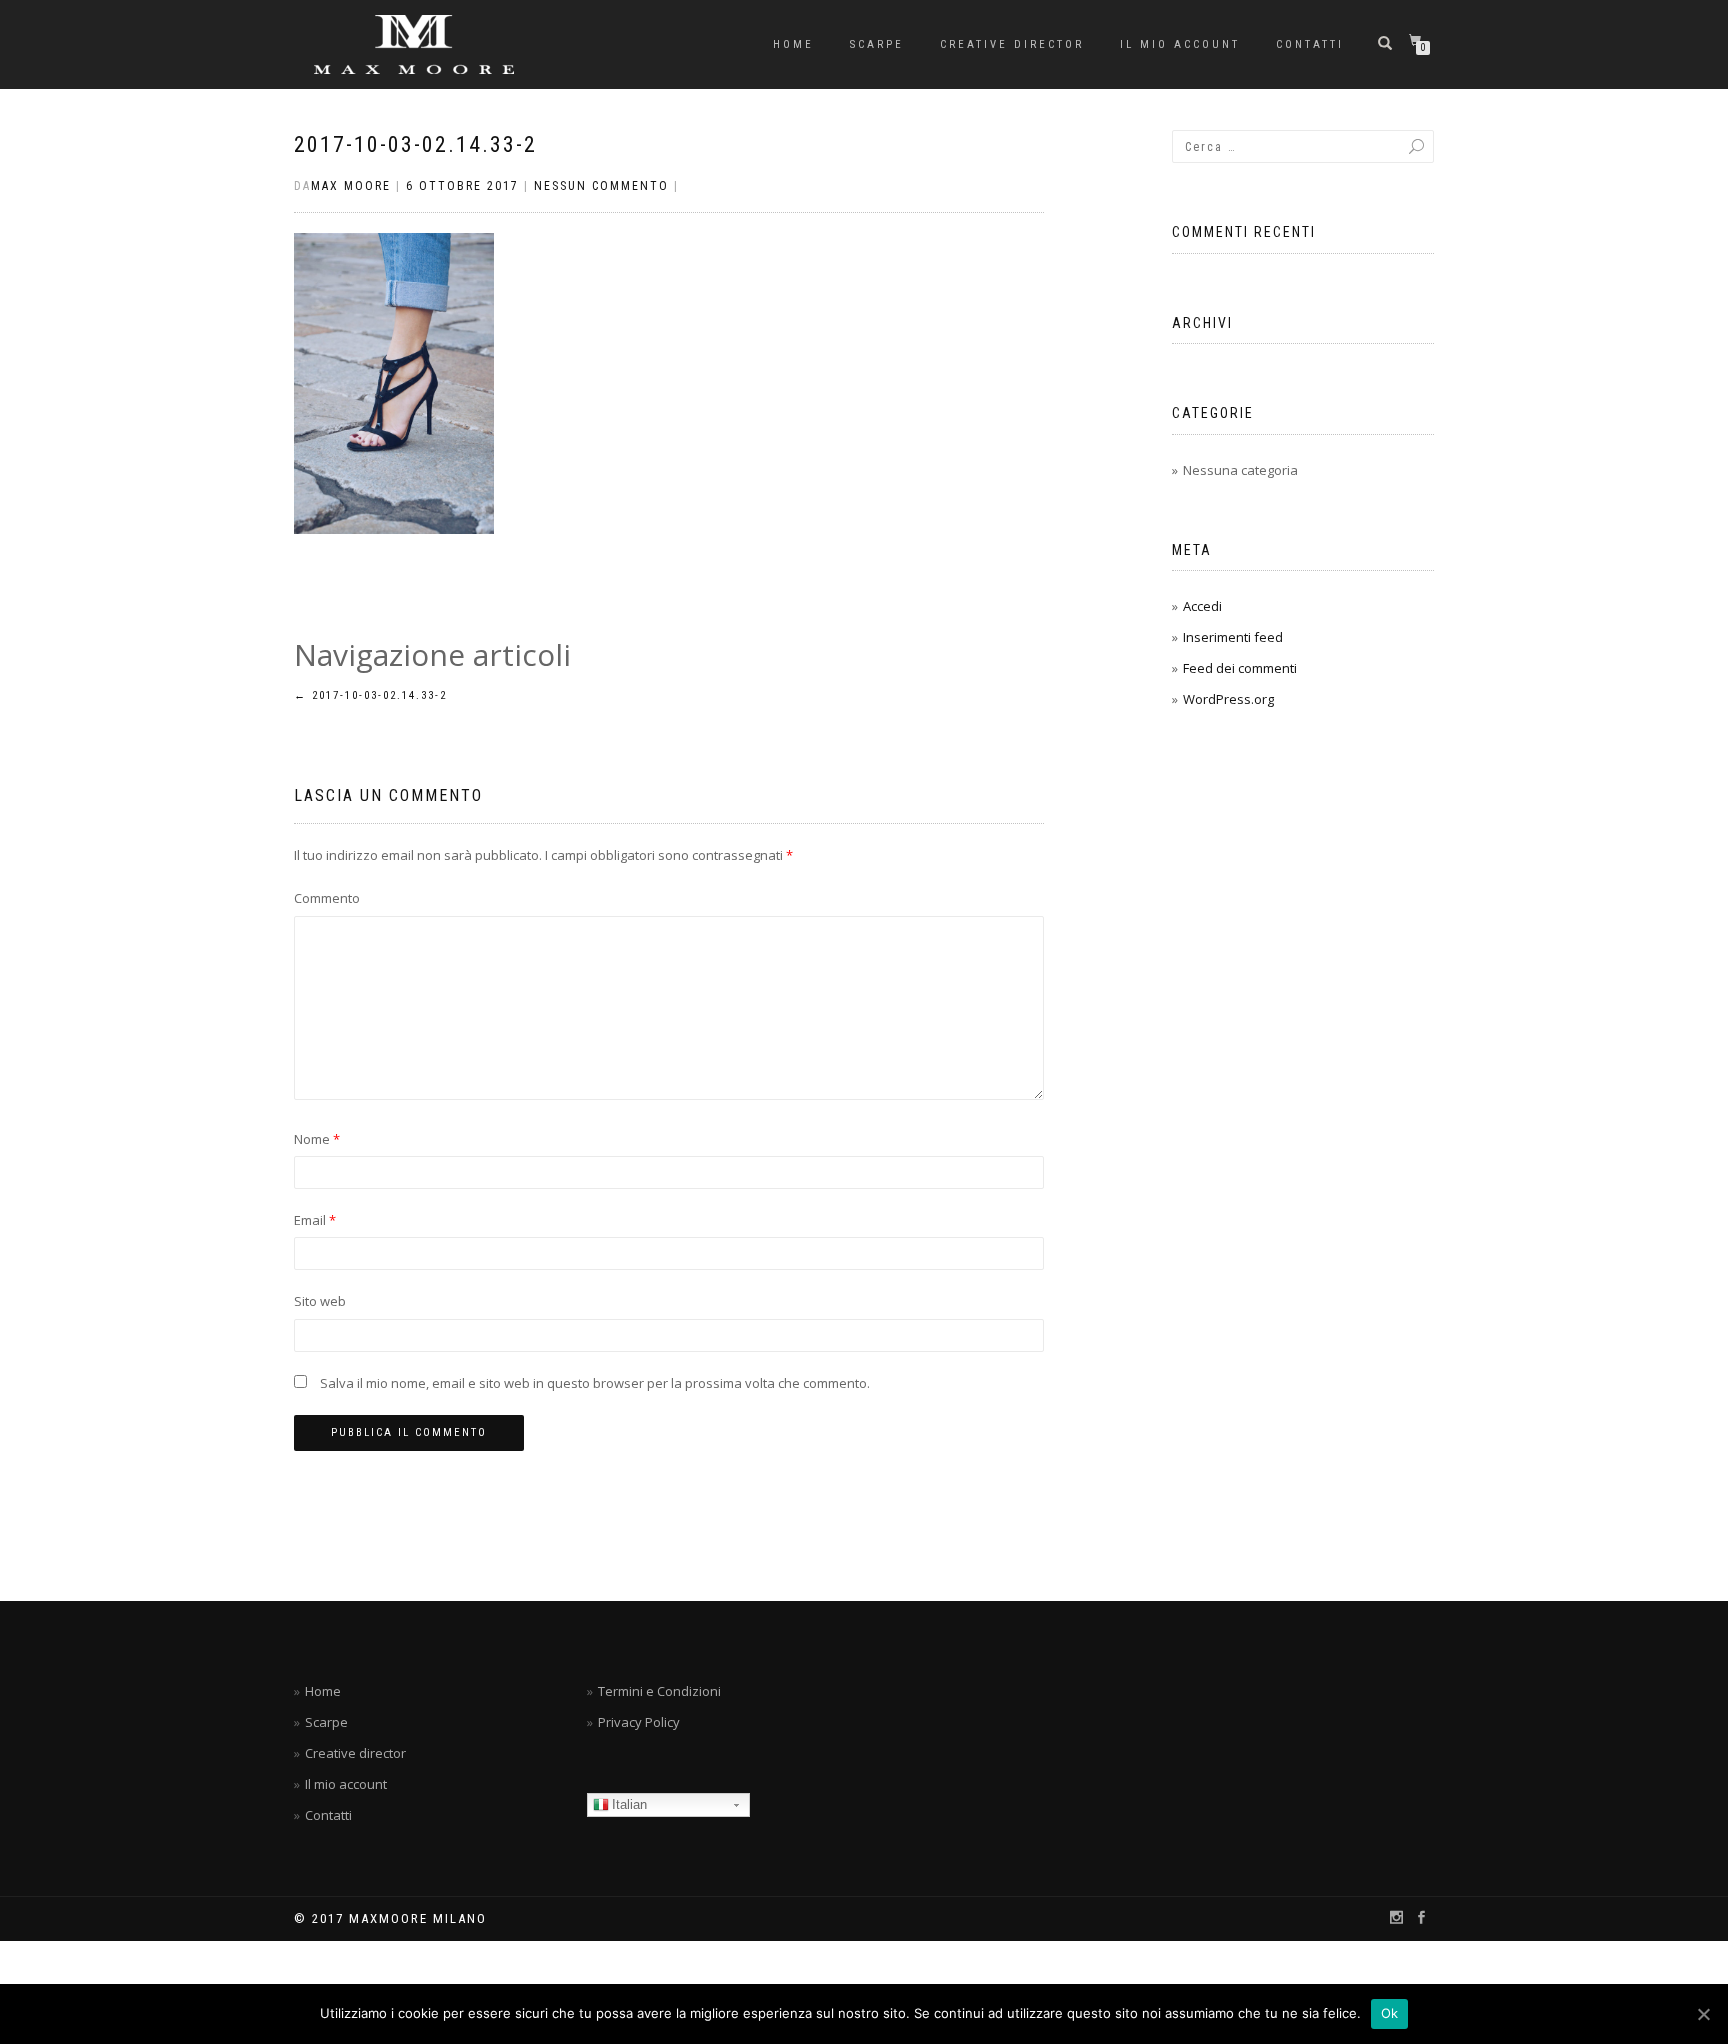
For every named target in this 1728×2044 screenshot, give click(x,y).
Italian (629, 1804)
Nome (317, 1139)
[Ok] (1703, 2014)
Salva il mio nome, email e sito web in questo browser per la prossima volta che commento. (595, 1383)
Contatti (1310, 44)
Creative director (1012, 44)
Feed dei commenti (1240, 668)
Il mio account (1180, 44)
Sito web (320, 1301)
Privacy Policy (639, 1722)
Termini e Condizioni (659, 1691)
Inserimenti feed (1233, 637)
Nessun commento (601, 186)
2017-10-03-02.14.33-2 (415, 144)
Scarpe (877, 44)
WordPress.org (1228, 699)
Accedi (1202, 606)
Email (315, 1220)
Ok (1390, 2013)
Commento (327, 898)
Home (793, 44)
